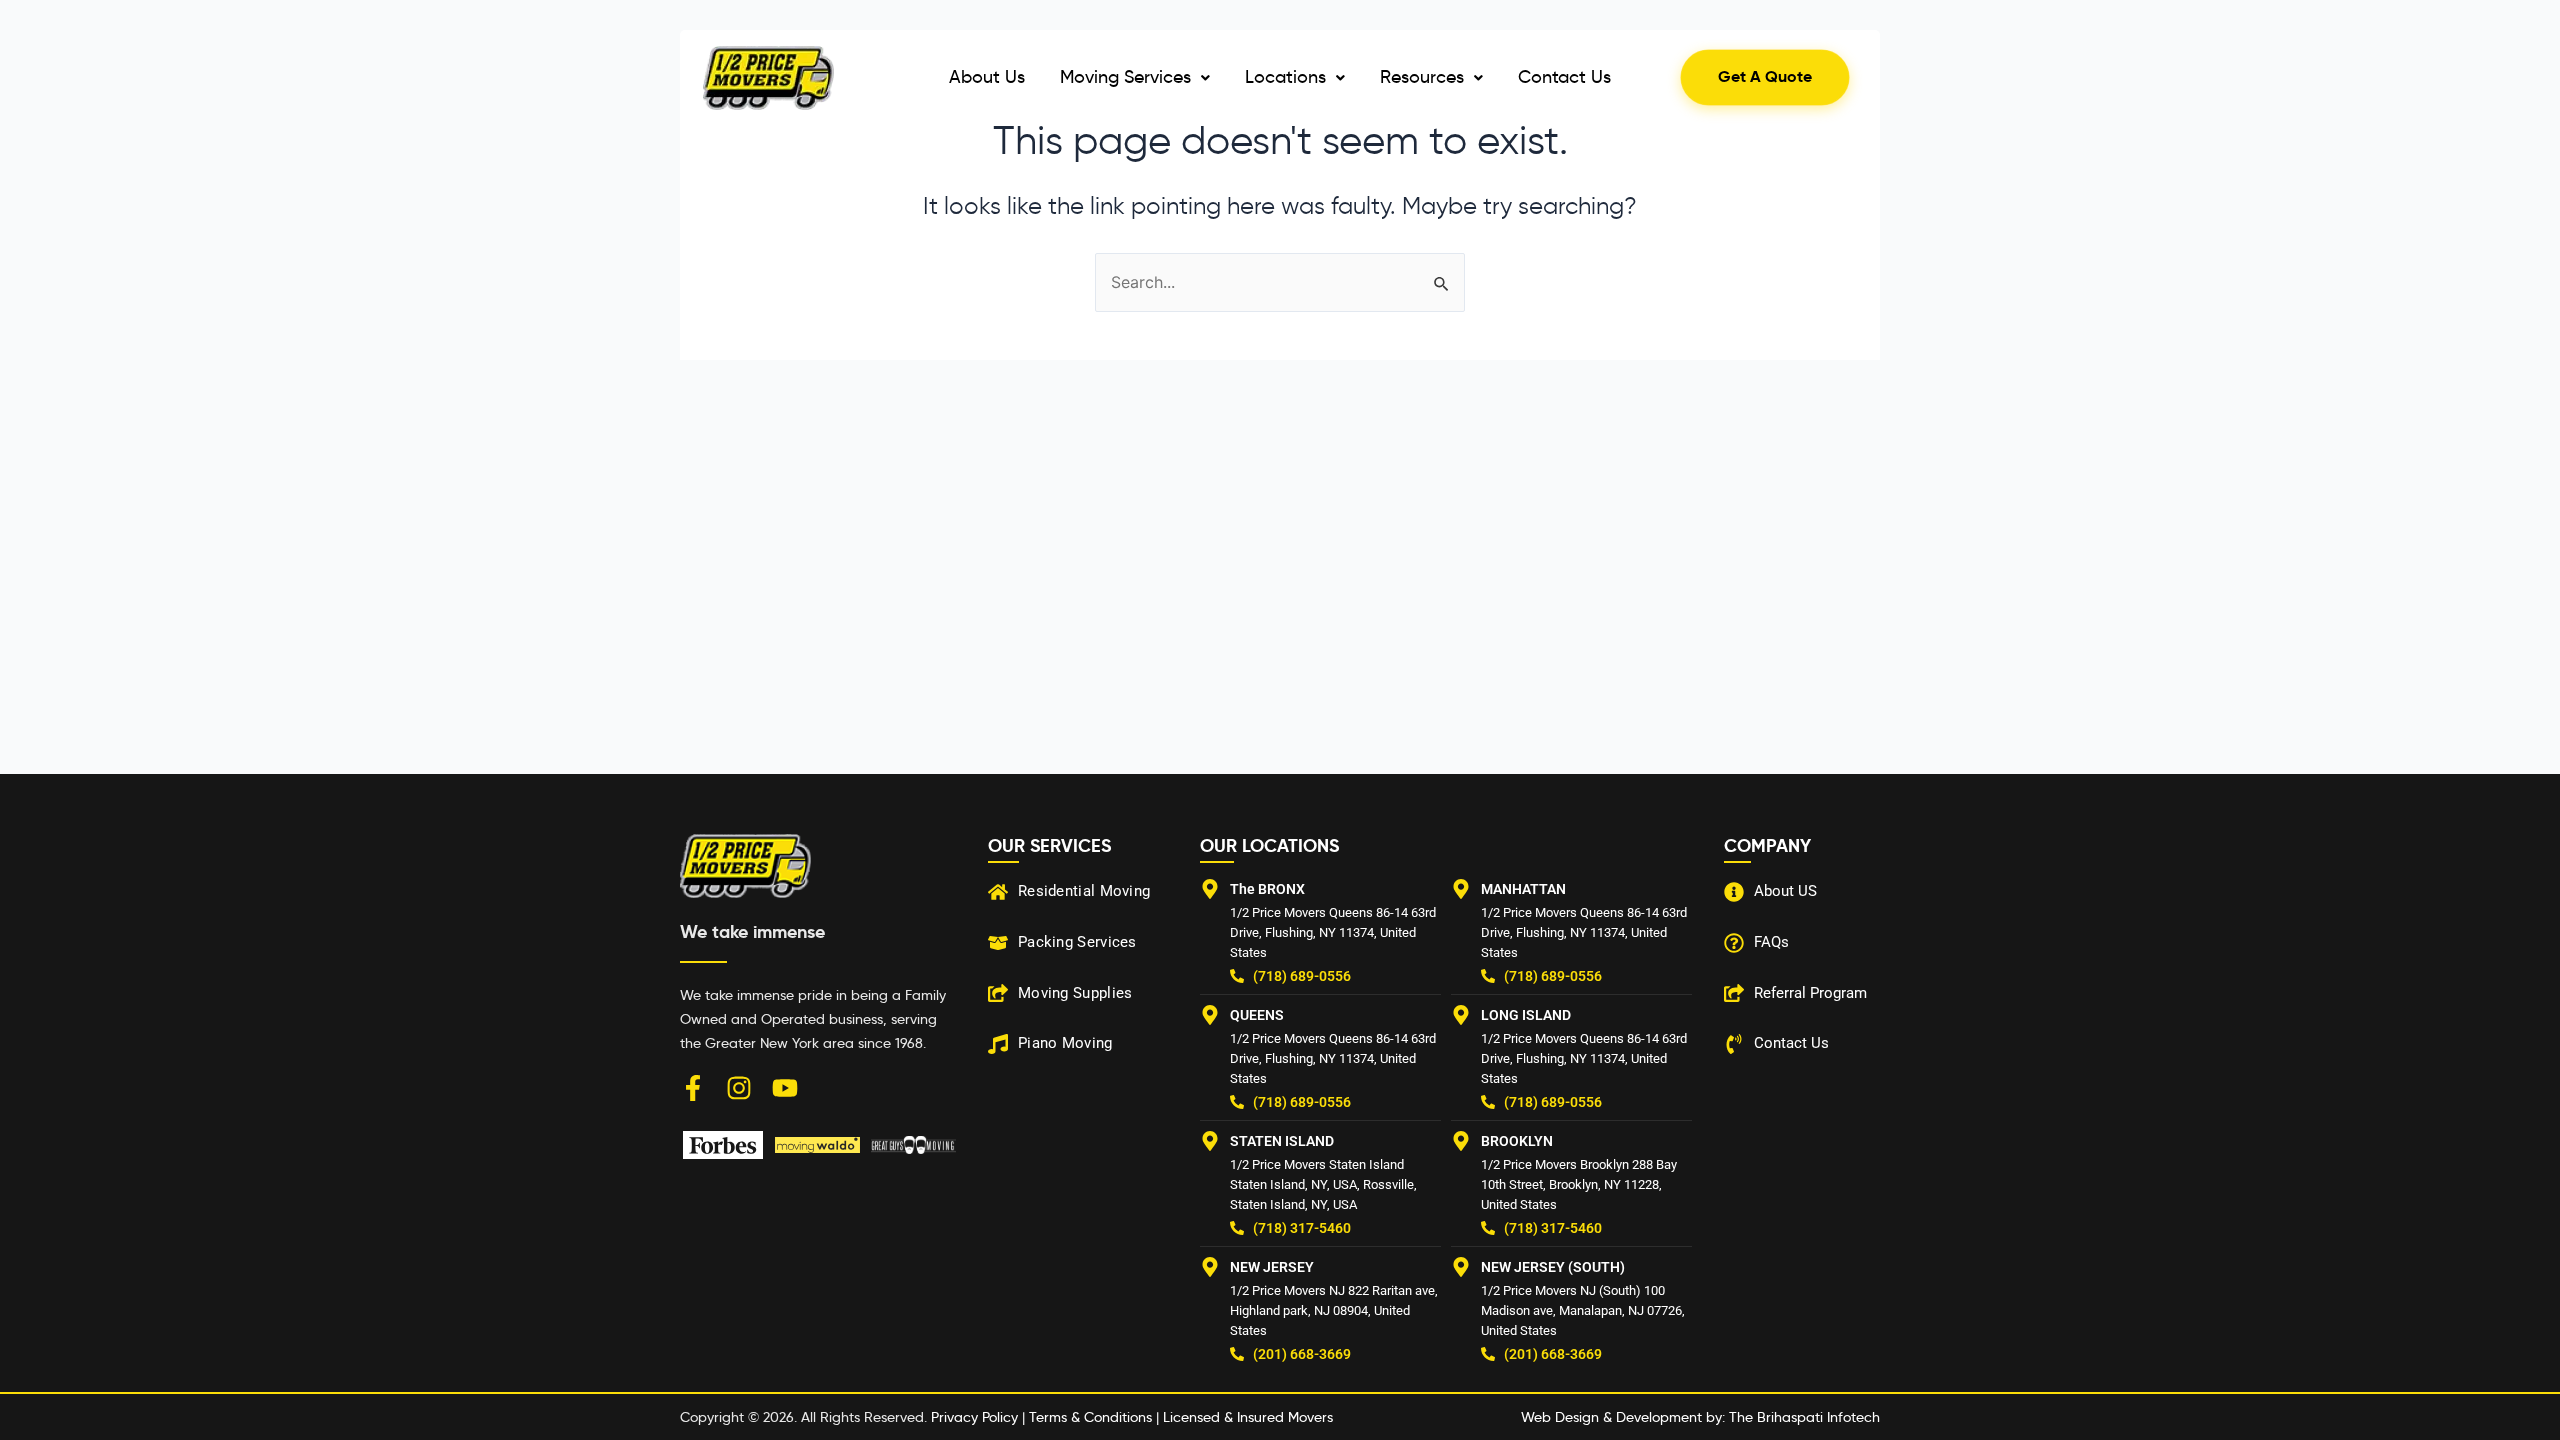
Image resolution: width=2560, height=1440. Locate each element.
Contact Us (1564, 77)
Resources (1422, 77)
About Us (987, 77)
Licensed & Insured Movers (1248, 1417)
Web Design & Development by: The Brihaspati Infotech (1700, 1417)
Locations (1285, 77)
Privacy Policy (974, 1417)
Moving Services (1125, 77)
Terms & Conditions (1090, 1417)
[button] (1135, 77)
